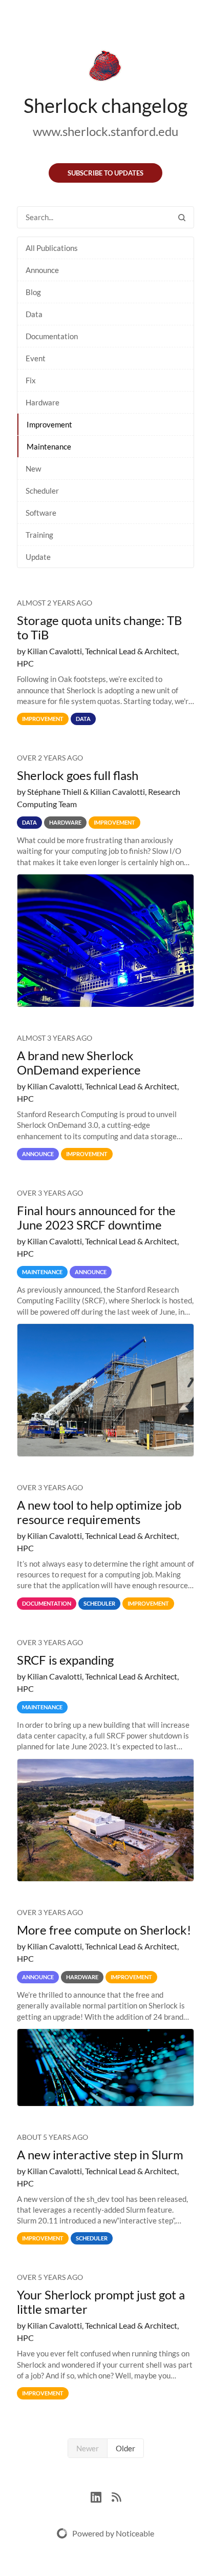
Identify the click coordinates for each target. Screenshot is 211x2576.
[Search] (182, 217)
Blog (33, 292)
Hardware (43, 402)
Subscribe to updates (105, 173)
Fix (31, 380)
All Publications (52, 248)
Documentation (52, 336)
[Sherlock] (105, 68)
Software (41, 513)
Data (34, 314)
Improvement (49, 424)
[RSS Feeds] (116, 2496)
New (33, 469)
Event (36, 358)
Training (39, 535)
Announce (42, 270)
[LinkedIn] (101, 2496)
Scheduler (42, 491)
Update (38, 557)
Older (125, 2448)
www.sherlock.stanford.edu (105, 131)
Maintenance (49, 446)
